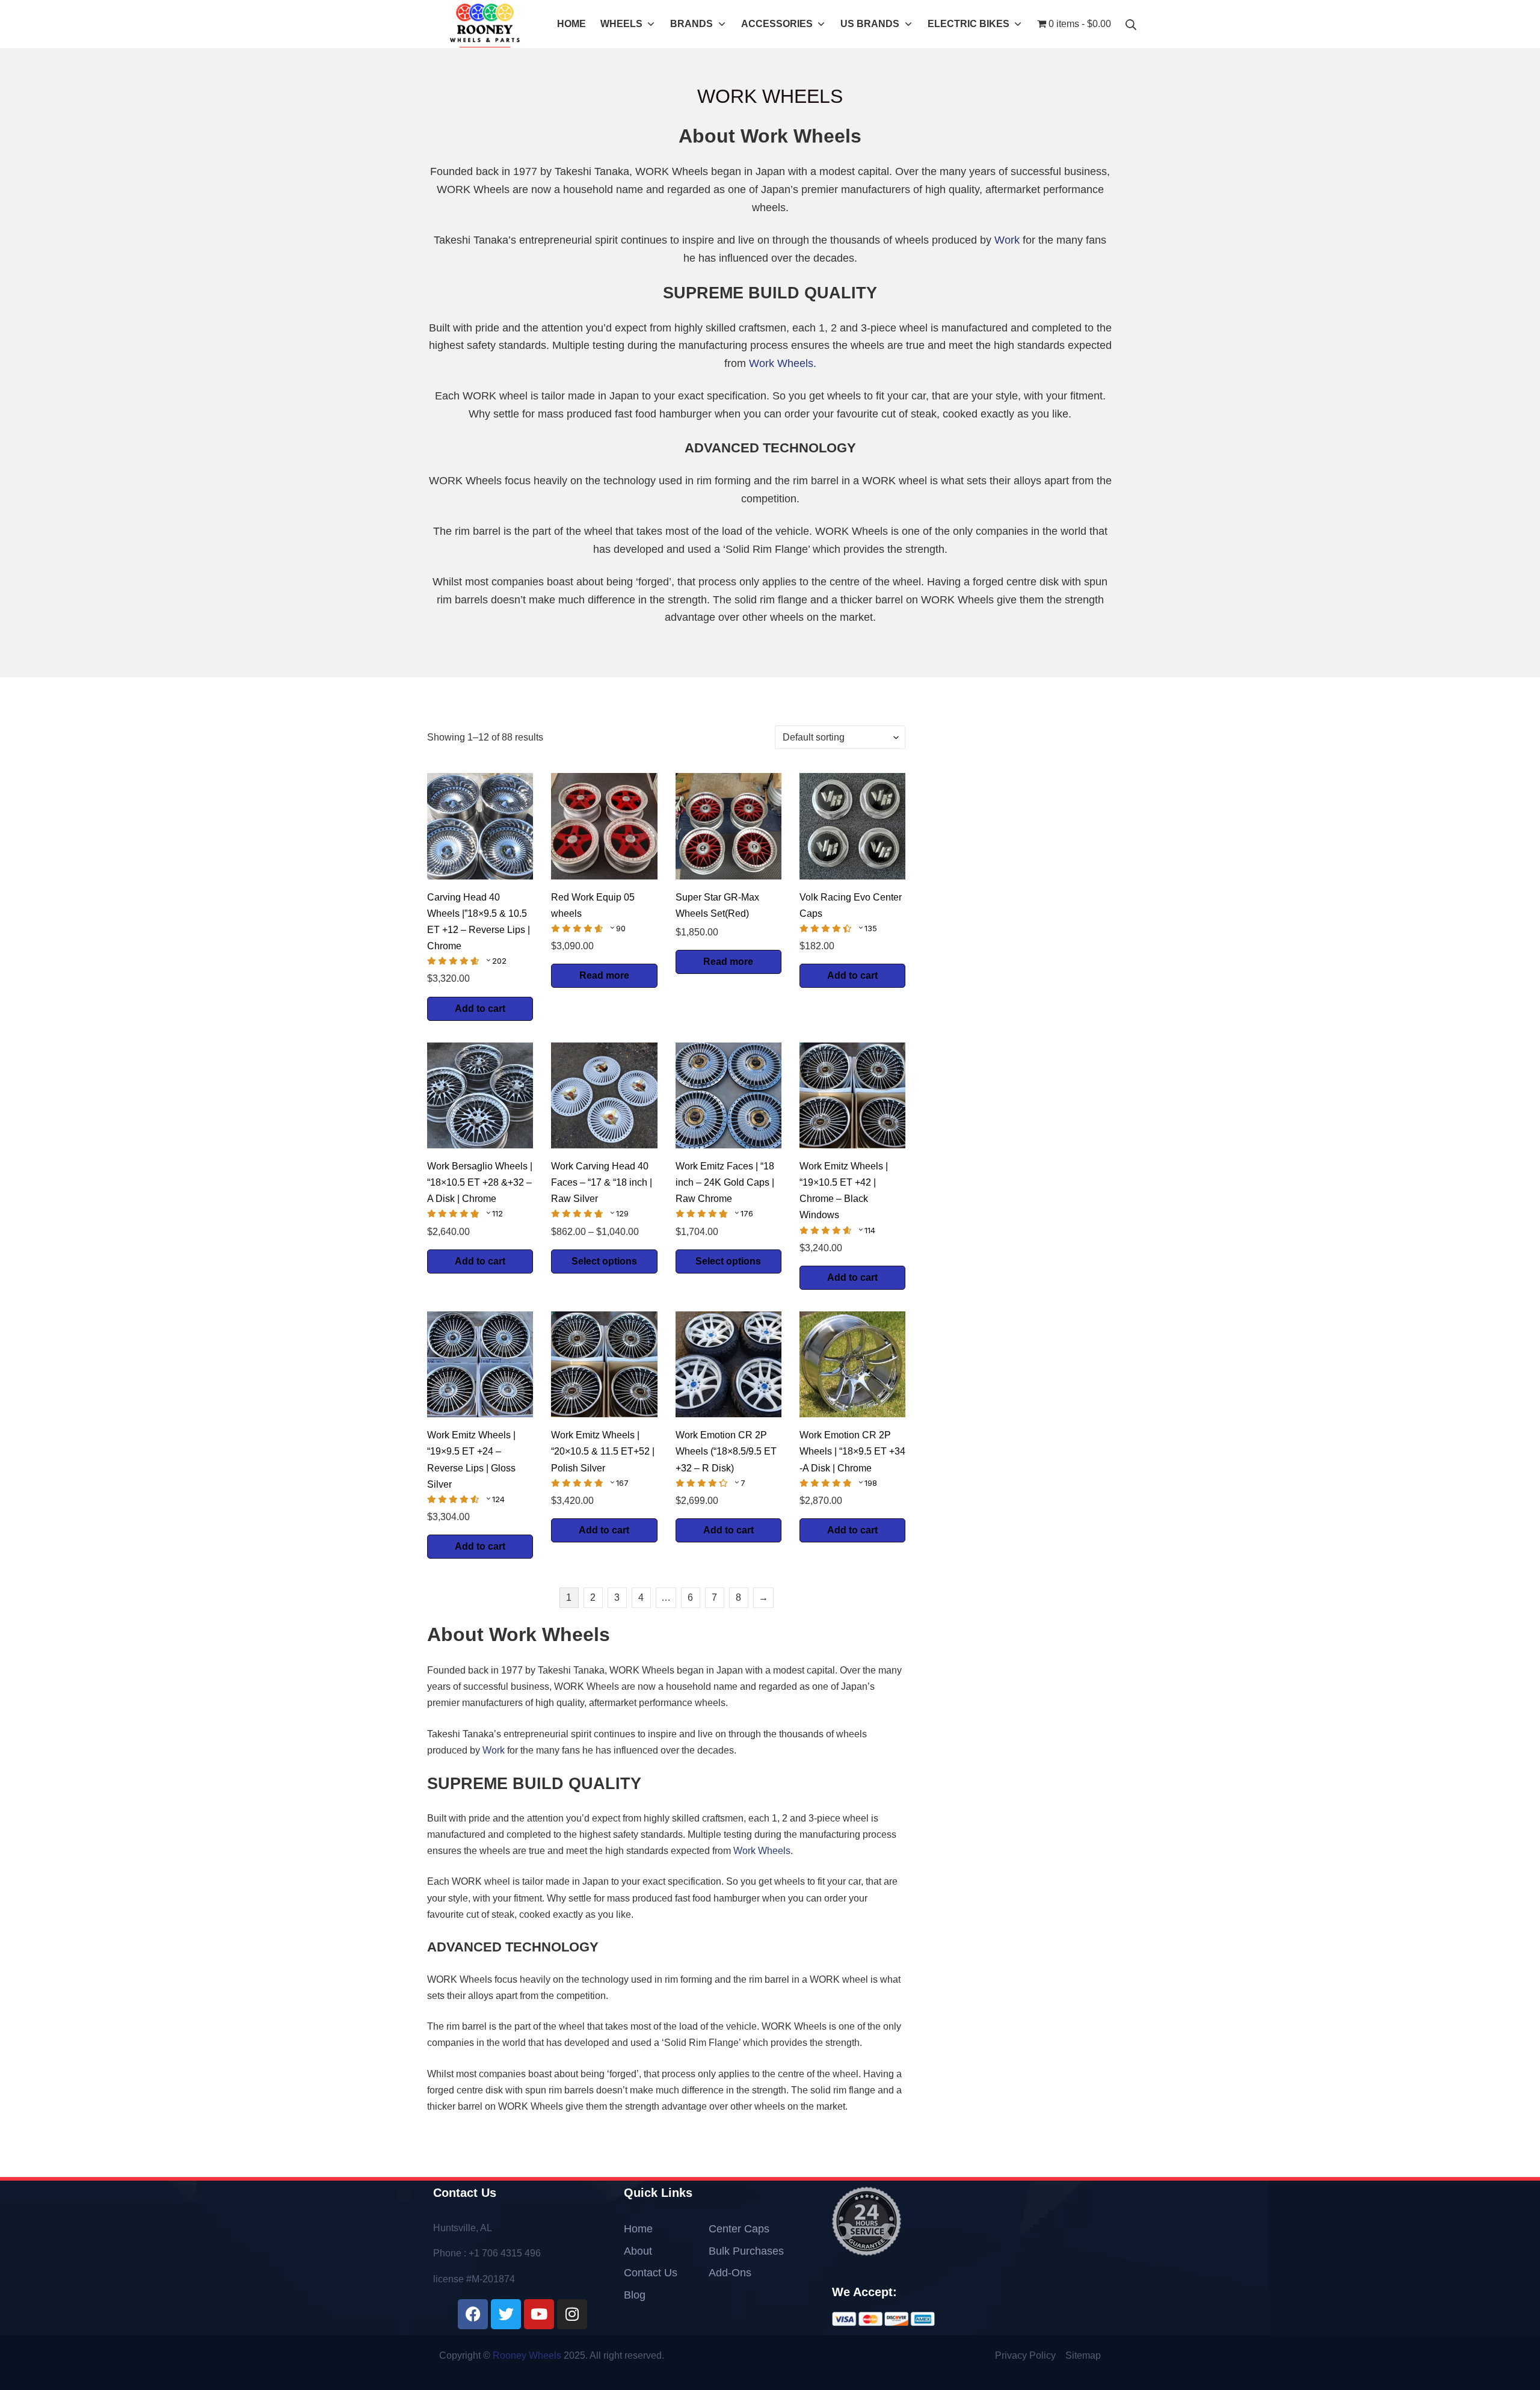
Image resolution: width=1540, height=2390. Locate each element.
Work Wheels (781, 363)
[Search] (1131, 24)
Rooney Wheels (527, 2355)
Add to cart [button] (480, 1009)
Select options (604, 1261)
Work (1007, 240)
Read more (604, 975)
